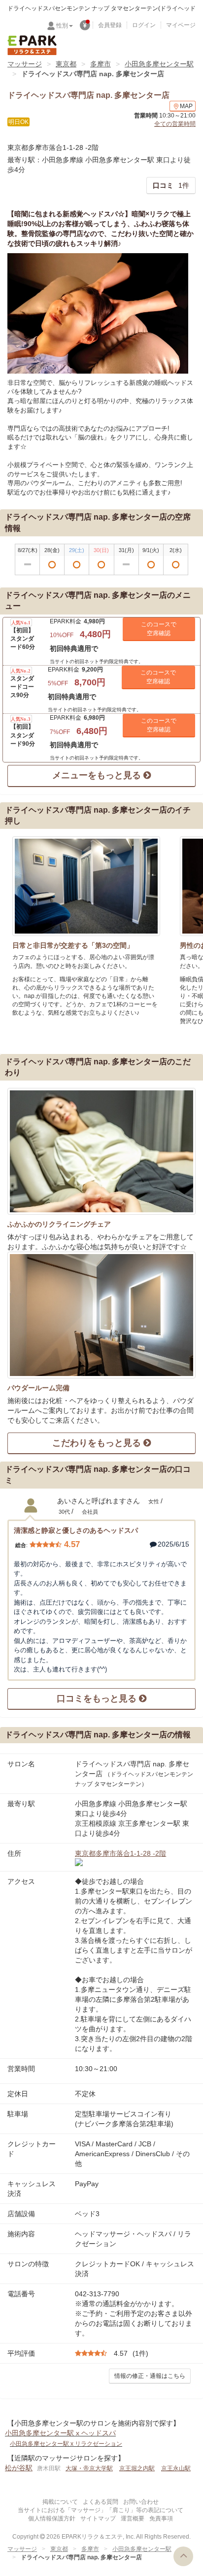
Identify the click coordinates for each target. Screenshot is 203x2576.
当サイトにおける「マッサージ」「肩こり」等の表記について (101, 2510)
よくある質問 (101, 2502)
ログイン (144, 25)
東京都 (66, 64)
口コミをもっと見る (98, 1698)
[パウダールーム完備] (101, 1315)
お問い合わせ (141, 2502)
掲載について (60, 2502)
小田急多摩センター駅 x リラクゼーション (66, 2444)
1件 (171, 185)
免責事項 (161, 2518)
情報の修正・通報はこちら (150, 2376)
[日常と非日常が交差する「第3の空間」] (86, 886)
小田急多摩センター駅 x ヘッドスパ (60, 2433)
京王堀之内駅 (137, 2468)
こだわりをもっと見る (98, 1443)
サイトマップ (98, 2518)
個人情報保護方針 (52, 2518)
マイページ (181, 25)
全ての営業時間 (175, 124)
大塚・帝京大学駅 (89, 2468)
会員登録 (110, 25)
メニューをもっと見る (98, 775)
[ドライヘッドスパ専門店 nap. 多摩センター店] (98, 313)
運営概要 (133, 2518)
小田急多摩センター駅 (159, 64)
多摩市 (101, 64)
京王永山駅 (176, 2468)
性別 (62, 26)
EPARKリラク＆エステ (32, 45)
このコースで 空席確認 (159, 629)
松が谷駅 (19, 2468)
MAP (186, 106)
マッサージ (25, 64)
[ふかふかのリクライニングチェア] (101, 1151)
